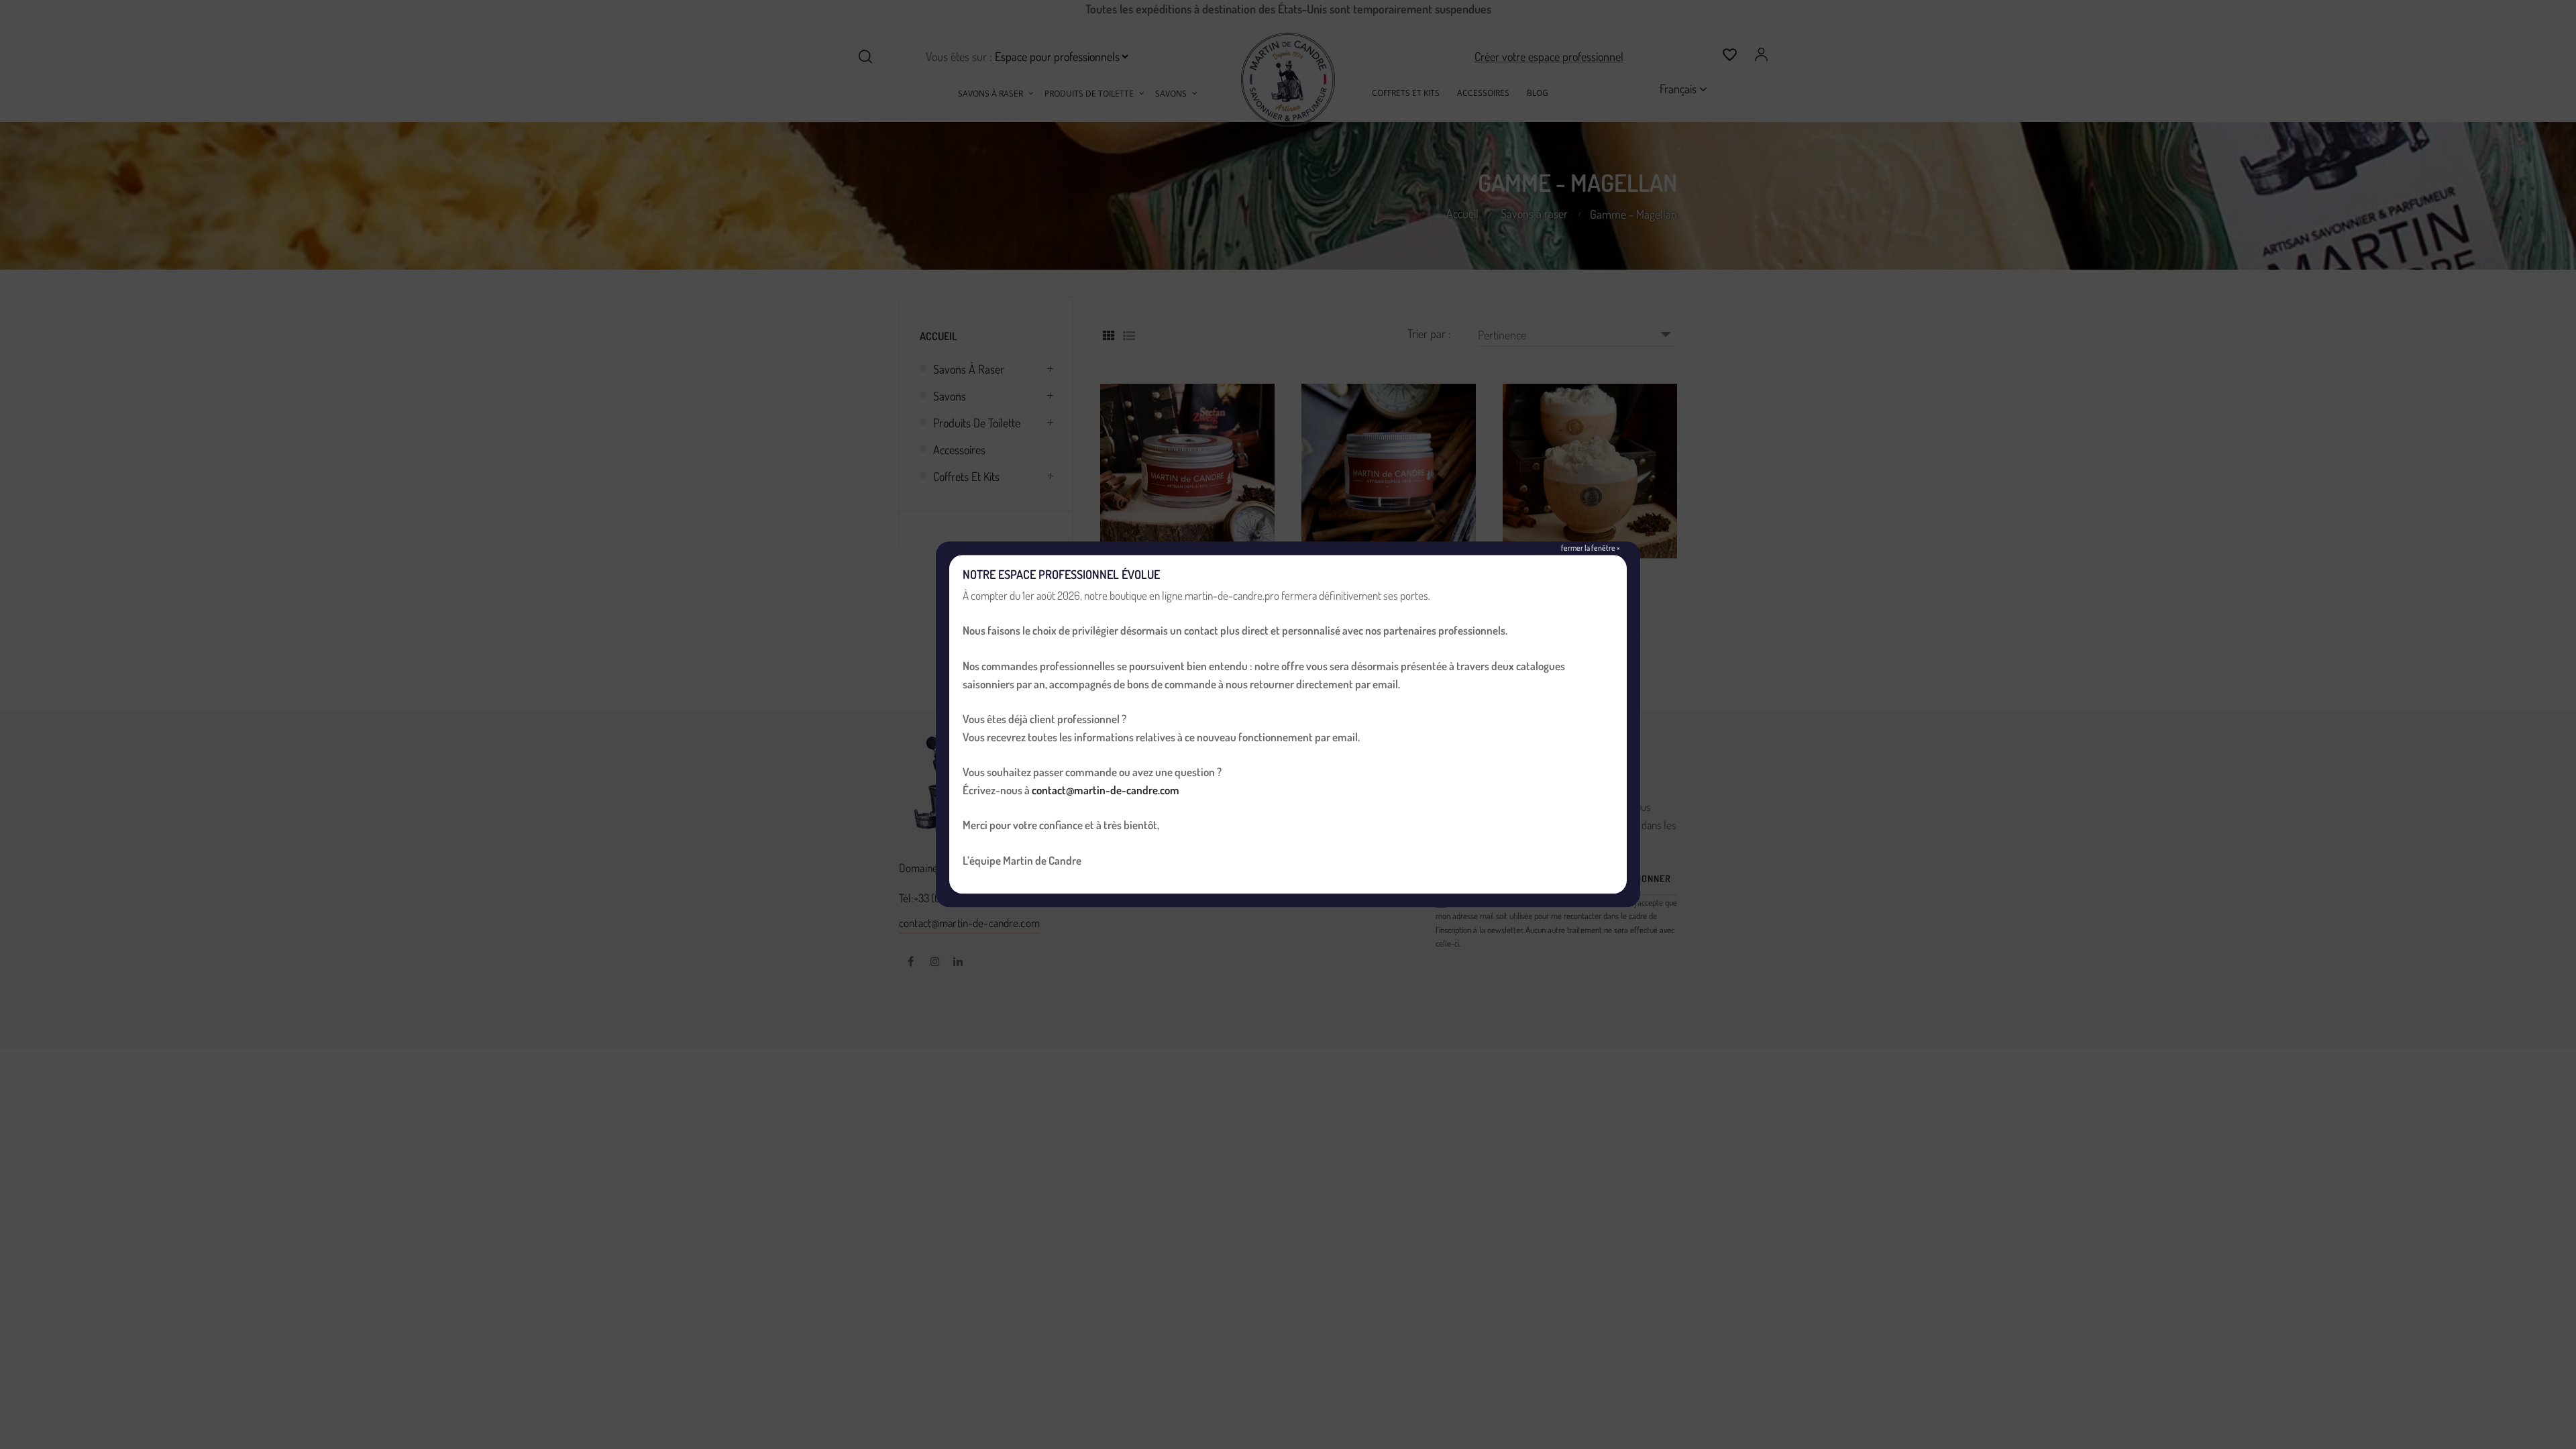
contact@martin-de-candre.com (1106, 790)
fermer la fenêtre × (1591, 548)
